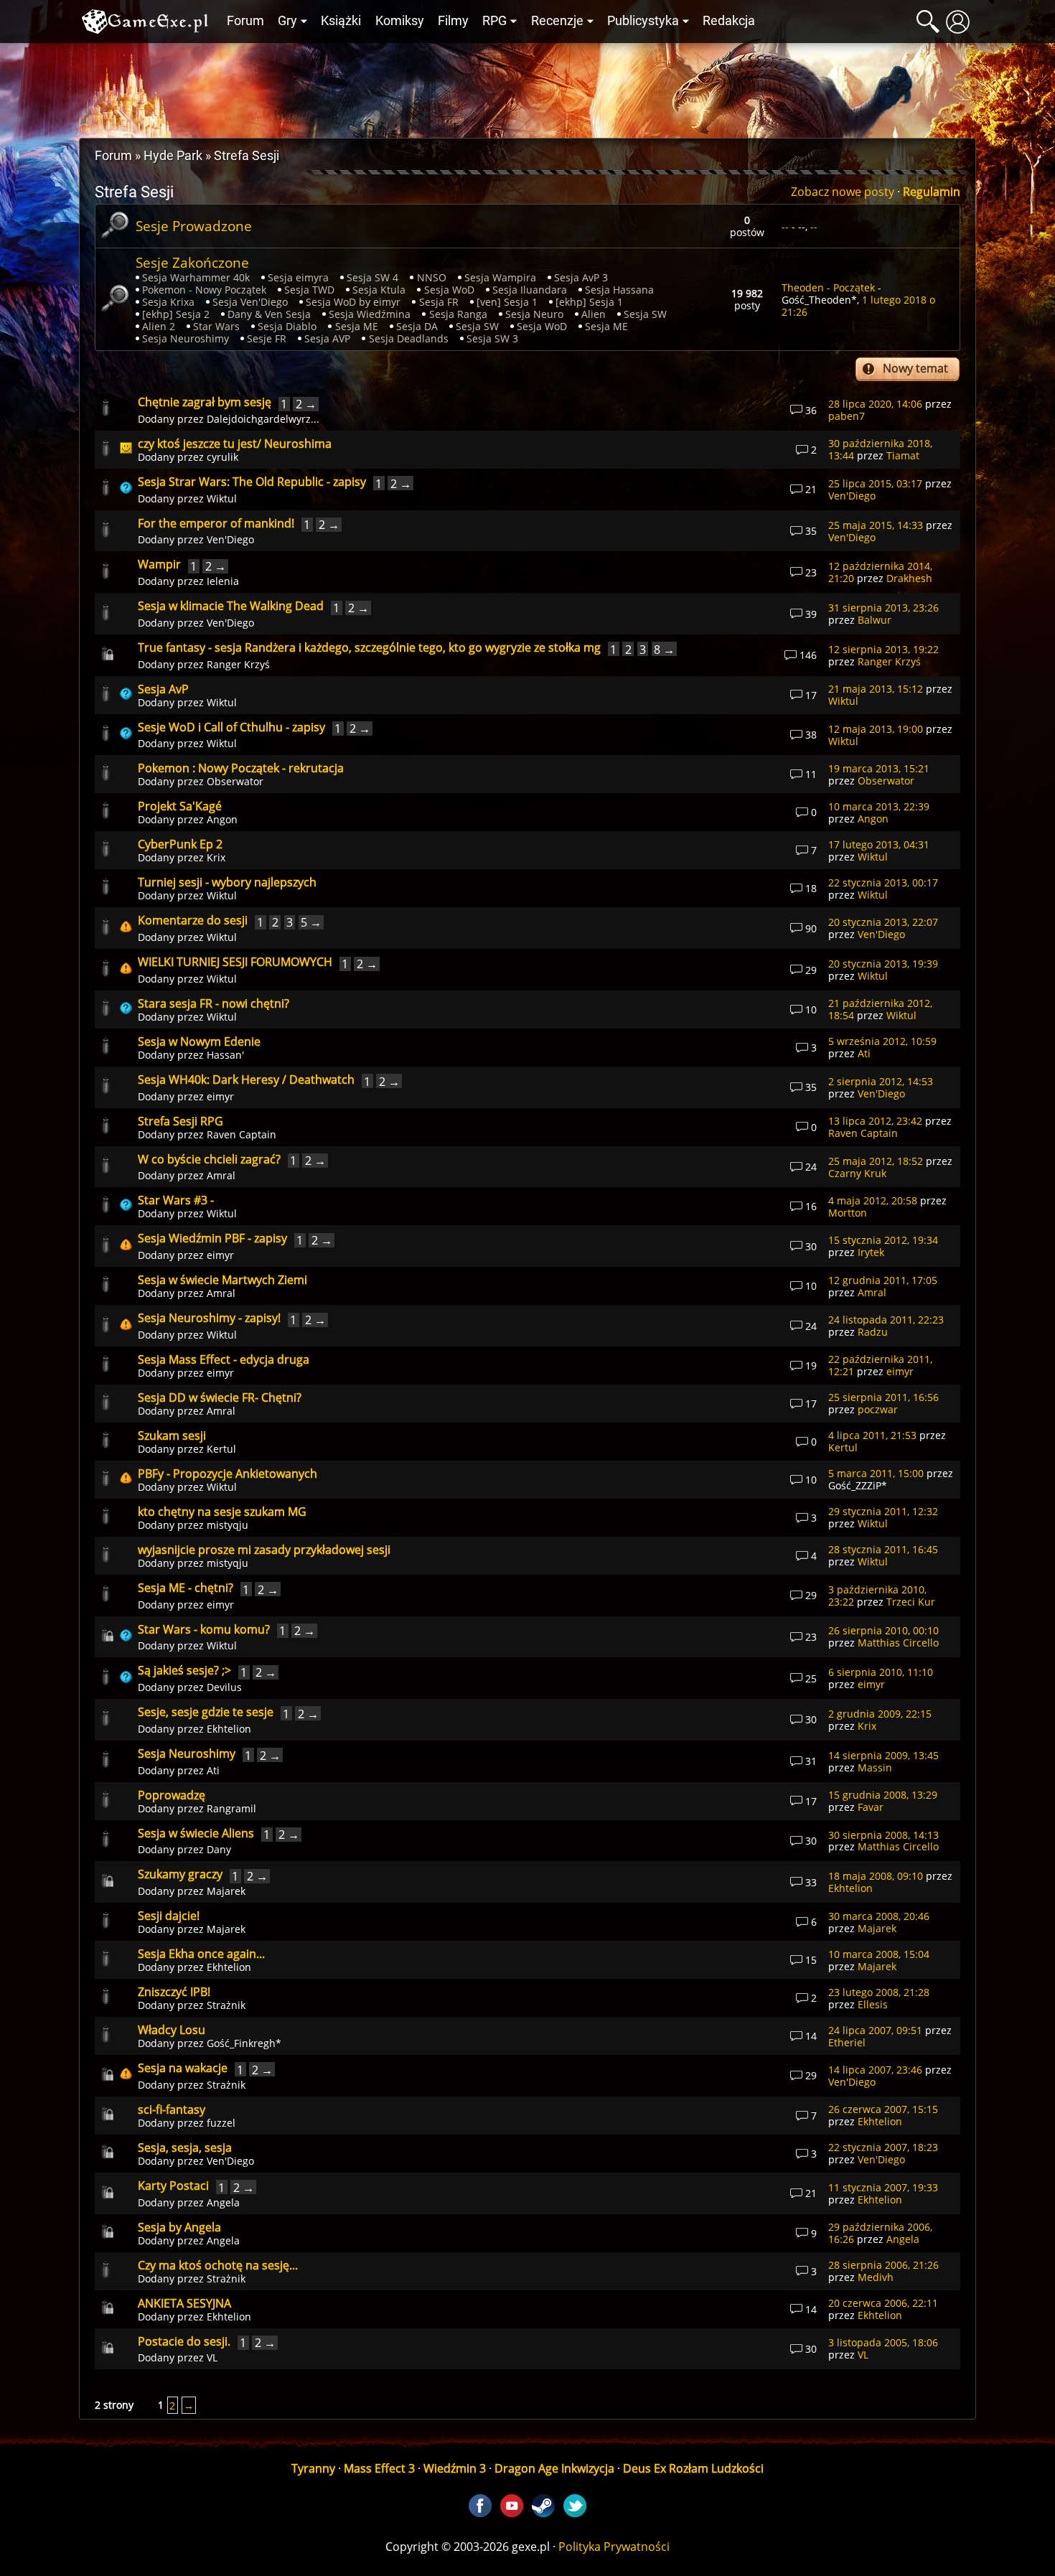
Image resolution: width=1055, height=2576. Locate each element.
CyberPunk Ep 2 (180, 844)
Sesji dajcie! (169, 1916)
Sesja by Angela (179, 2227)
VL (212, 2357)
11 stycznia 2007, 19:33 (883, 2187)
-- (785, 226)
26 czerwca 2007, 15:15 (883, 2109)
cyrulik (222, 457)
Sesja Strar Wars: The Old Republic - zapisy (252, 482)
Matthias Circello (898, 1643)
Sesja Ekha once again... (201, 1954)
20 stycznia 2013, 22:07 (883, 922)
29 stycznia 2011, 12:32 (883, 1511)
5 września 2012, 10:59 (882, 1041)
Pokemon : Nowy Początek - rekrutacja (241, 768)
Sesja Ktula (379, 290)
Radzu (873, 1332)
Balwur (875, 620)
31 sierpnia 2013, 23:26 (883, 608)
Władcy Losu (172, 2030)
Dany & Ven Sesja (269, 314)
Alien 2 (159, 326)
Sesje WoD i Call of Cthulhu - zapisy (231, 727)
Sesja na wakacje (183, 2068)
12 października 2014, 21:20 (880, 572)
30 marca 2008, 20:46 (879, 1916)
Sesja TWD (309, 290)
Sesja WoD (449, 290)
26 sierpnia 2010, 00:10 (883, 1630)
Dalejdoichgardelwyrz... (263, 419)
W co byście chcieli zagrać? (209, 1159)
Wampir (159, 564)
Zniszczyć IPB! (174, 1992)
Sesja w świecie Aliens (196, 1833)
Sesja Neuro (534, 314)
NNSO (432, 277)
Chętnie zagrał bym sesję (205, 402)
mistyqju (228, 1525)
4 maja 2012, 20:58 (873, 1200)
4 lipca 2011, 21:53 (872, 1435)
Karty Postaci (173, 2186)
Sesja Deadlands (409, 338)
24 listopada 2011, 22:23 (886, 1320)
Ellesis (873, 2004)
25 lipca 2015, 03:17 (875, 483)
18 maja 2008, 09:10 (876, 1876)
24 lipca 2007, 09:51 (875, 2030)
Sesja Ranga (458, 314)
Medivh (876, 2277)
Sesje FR (267, 338)
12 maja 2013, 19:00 (876, 729)
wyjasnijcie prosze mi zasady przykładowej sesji (264, 1550)
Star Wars (216, 326)
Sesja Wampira (500, 277)
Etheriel (847, 2042)
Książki (341, 21)
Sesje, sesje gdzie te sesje (206, 1712)
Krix (216, 857)
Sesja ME (357, 326)
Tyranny (313, 2468)
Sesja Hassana (619, 290)
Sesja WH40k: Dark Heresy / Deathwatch (246, 1079)
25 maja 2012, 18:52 (876, 1161)
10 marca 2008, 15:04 (879, 1954)
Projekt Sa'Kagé (180, 806)
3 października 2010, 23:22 (877, 1596)
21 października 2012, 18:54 (880, 1009)
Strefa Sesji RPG (180, 1121)
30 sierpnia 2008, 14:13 (883, 1835)
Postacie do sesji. (184, 2341)
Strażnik (226, 2005)
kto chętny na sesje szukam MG (222, 1512)
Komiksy (400, 21)
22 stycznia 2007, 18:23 (883, 2147)
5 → (311, 922)
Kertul (221, 1449)
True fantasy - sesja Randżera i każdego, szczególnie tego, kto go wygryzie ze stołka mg (369, 647)
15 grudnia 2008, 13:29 (883, 1795)
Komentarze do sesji (193, 920)
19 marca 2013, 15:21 (879, 768)
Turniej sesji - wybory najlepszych (227, 882)
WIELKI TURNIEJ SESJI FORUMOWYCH (235, 962)
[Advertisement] (527, 87)
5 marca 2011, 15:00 (876, 1473)
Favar (871, 1807)
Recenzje (557, 21)
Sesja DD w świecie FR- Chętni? (220, 1397)
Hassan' (225, 1055)
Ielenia (223, 581)
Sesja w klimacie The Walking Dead (231, 606)
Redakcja (729, 21)
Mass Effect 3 (379, 2468)
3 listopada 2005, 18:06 (883, 2342)
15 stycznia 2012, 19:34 (883, 1240)
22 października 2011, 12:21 (880, 1365)
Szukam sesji (172, 1435)
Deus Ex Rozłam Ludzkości (693, 2468)
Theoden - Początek (828, 287)
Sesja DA (417, 326)
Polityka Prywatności (614, 2547)
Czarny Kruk (857, 1173)
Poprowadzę (172, 1795)
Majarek (226, 1891)
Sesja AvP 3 (581, 277)
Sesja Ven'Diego (250, 302)
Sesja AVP (327, 338)
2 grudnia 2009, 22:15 (880, 1714)
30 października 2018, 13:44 (880, 449)
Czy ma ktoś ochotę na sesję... (218, 2265)
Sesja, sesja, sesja (185, 2148)
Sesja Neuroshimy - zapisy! (209, 1318)
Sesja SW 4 (372, 277)
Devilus (224, 1687)
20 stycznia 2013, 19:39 (883, 964)
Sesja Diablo (287, 326)
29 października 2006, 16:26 (880, 2233)
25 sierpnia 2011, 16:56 (883, 1397)
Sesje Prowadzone (194, 226)
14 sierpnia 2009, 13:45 (883, 1755)
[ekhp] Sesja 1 (589, 302)
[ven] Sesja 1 (507, 302)
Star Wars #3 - (176, 1200)
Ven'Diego (852, 496)
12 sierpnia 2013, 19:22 (883, 649)
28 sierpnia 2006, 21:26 (883, 2265)
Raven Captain (242, 1134)
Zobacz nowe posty (843, 192)
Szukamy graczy (180, 1874)
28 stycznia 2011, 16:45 (883, 1549)
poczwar (878, 1409)
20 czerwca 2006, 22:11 (883, 2303)
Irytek (871, 1252)
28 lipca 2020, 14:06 (875, 404)
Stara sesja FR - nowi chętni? (214, 1003)
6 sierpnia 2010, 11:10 (881, 1672)
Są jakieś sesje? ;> (184, 1670)
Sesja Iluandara (530, 290)
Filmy (453, 21)
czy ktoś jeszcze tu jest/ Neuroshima (235, 444)
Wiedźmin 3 (455, 2468)
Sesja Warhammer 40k (196, 277)
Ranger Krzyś (238, 664)
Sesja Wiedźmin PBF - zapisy (212, 1238)
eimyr (220, 1096)
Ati (864, 1053)
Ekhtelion (229, 1729)
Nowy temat (915, 368)
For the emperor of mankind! (216, 523)
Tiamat (903, 455)
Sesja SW (645, 314)
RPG (494, 21)
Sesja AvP (163, 689)
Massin (875, 1767)
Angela (223, 2202)
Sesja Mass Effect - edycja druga (224, 1359)
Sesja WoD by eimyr (353, 302)
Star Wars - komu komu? (204, 1629)
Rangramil (231, 1808)
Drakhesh (909, 578)
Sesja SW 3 (492, 338)
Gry (287, 21)
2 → (306, 404)
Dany (219, 1849)
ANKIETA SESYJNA (184, 2303)
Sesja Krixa (168, 302)
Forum (245, 21)
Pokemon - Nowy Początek (204, 290)
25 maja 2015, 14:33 (876, 525)
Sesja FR (439, 302)
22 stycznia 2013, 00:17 (883, 882)
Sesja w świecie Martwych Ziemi (222, 1280)
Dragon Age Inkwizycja (554, 2468)
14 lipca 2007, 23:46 (875, 2070)
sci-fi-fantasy (172, 2109)
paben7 (847, 416)
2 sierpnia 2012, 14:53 (881, 1081)
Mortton (848, 1213)
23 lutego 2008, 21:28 (879, 1992)
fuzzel (221, 2123)
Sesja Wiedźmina (370, 314)
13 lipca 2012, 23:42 (875, 1121)
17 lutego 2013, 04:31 (879, 844)
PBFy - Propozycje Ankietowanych (228, 1474)
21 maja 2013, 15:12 (876, 689)
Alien (594, 314)
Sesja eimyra (298, 277)
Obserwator (235, 781)
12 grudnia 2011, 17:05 (883, 1280)
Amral (221, 1175)
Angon (222, 819)
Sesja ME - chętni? (186, 1588)
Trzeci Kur (911, 1602)
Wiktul (222, 498)
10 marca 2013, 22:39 (879, 806)
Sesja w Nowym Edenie (199, 1041)
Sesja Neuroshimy (186, 338)
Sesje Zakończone (192, 262)
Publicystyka (643, 21)
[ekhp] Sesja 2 (176, 314)
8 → (664, 649)
